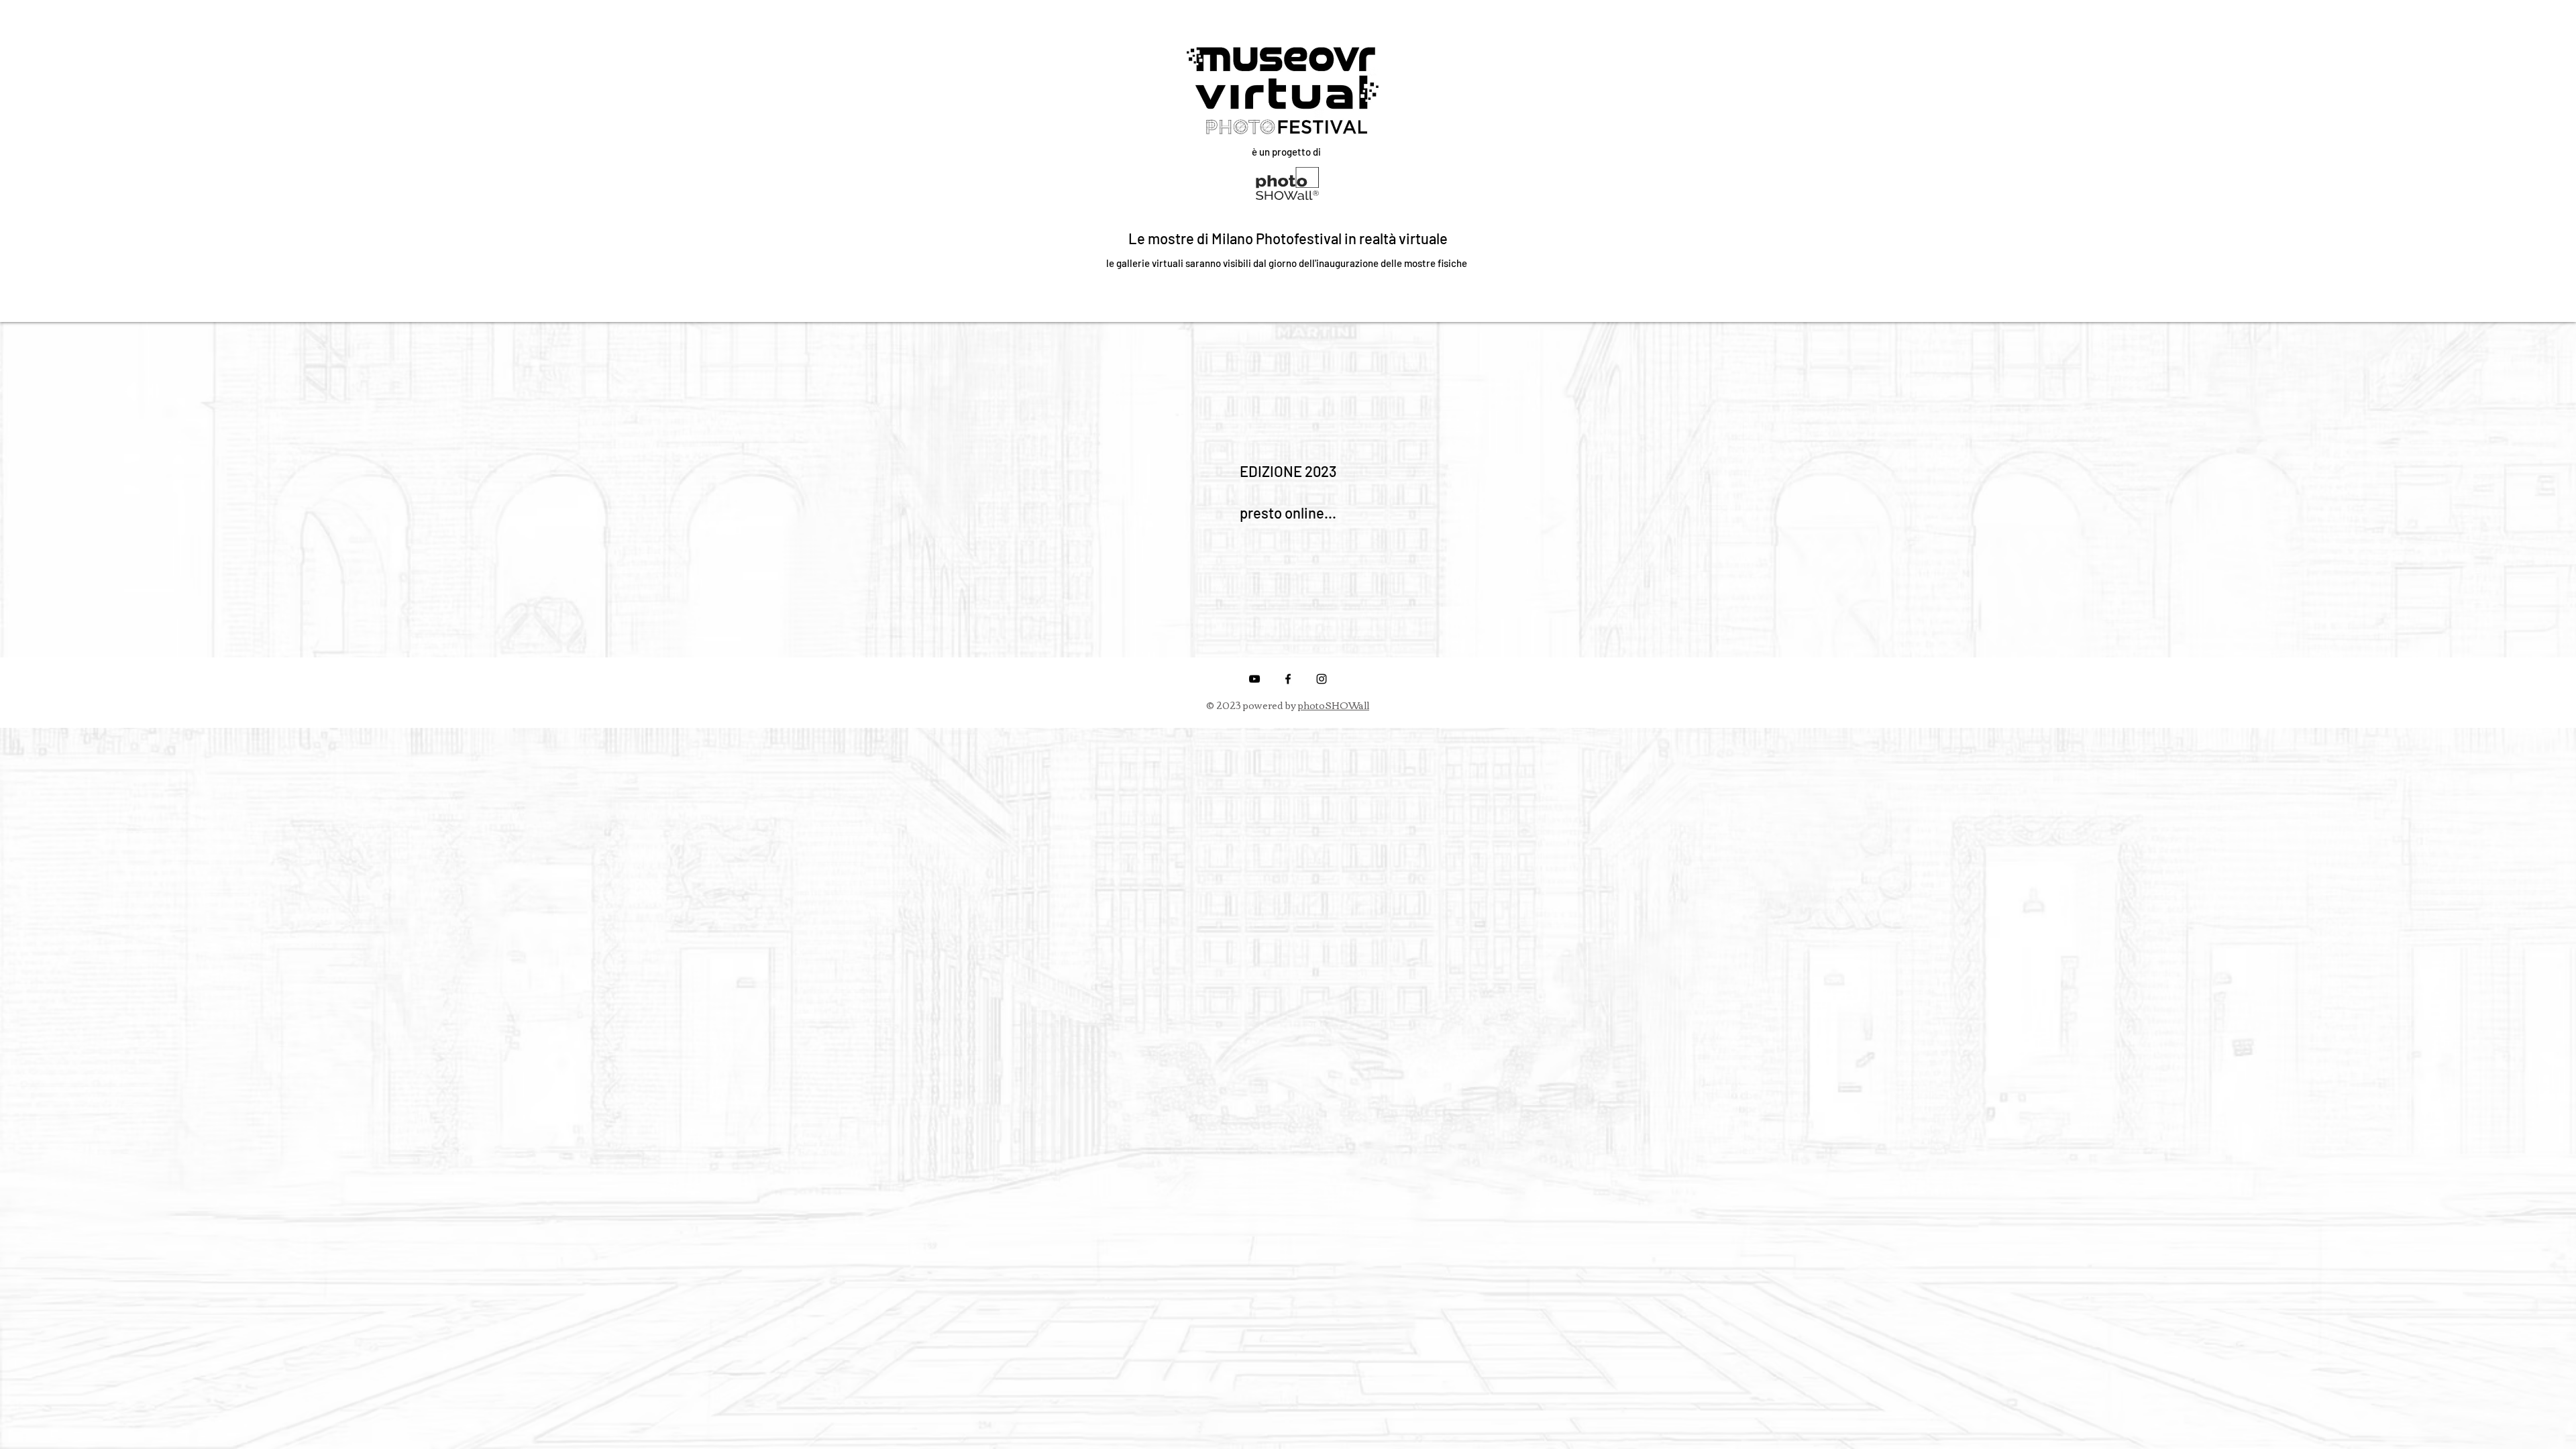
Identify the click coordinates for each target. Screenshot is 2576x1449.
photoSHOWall (1334, 705)
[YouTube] (1254, 679)
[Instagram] (1322, 679)
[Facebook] (1288, 679)
